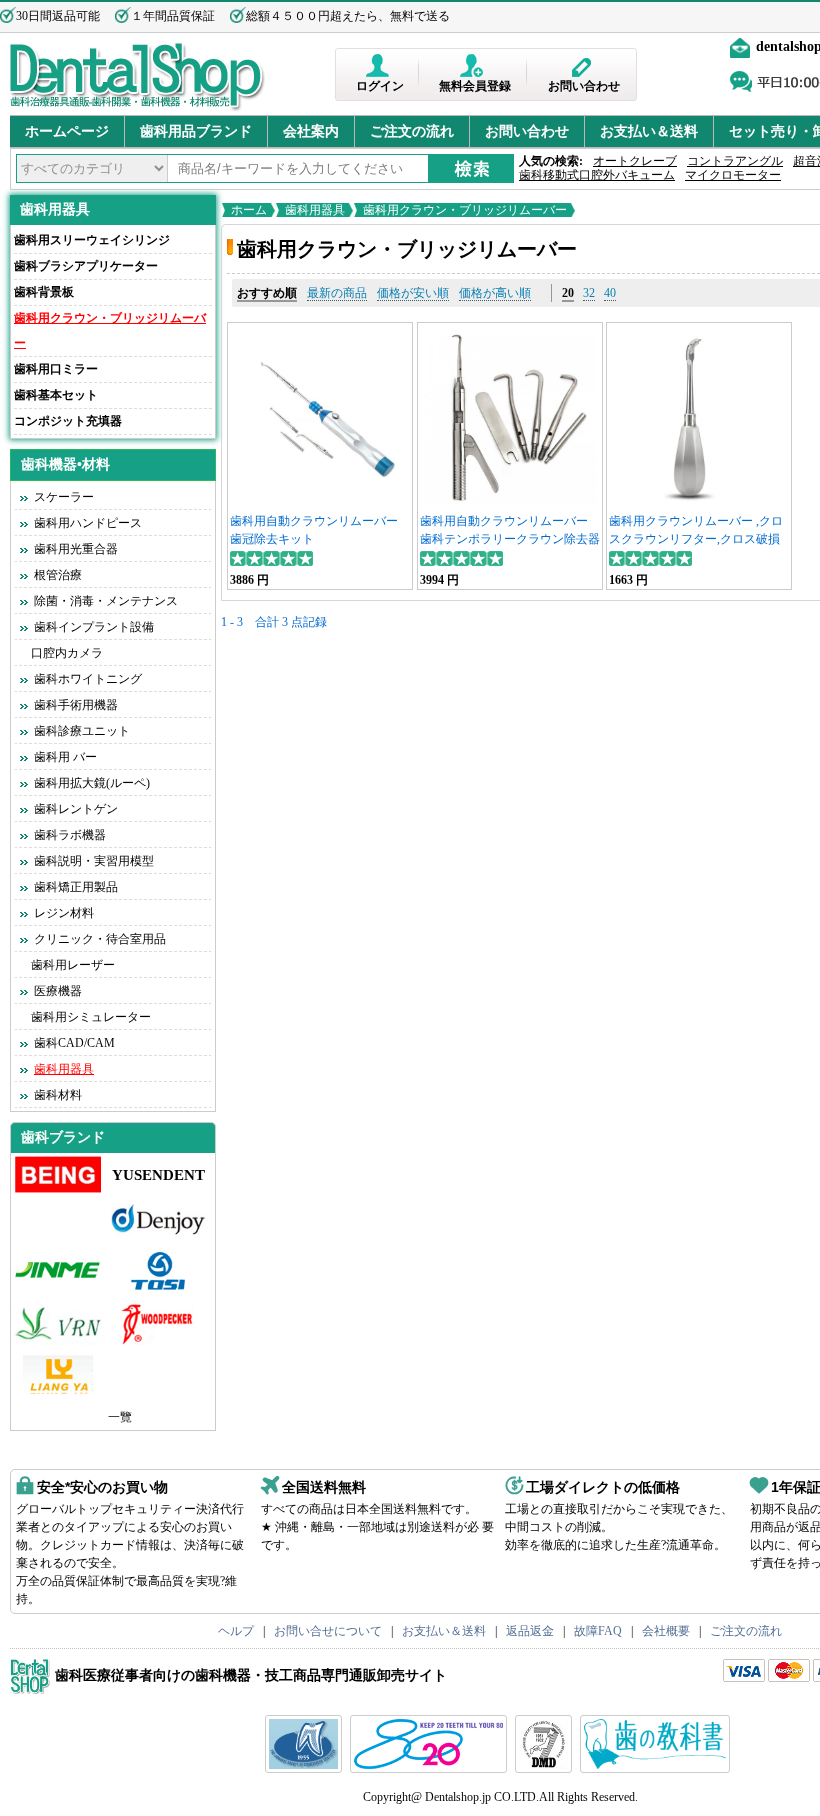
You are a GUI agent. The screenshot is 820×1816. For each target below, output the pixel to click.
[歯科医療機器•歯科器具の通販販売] (137, 108)
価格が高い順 (495, 293)
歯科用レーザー (73, 965)
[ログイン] (379, 65)
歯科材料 (58, 1095)
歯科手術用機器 (76, 705)
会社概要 (666, 1631)
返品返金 (530, 1631)
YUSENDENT (158, 1175)
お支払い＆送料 (649, 131)
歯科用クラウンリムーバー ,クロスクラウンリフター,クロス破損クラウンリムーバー (696, 539)
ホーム (249, 210)
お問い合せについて (328, 1631)
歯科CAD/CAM (74, 1043)
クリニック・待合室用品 (100, 939)
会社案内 (311, 131)
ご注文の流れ (412, 131)
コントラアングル (735, 161)
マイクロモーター (733, 175)
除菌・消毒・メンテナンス (106, 601)
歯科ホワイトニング (88, 679)
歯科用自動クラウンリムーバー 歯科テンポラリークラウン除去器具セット (510, 539)
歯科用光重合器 (76, 549)
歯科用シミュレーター (91, 1017)
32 (589, 293)
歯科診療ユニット (82, 731)
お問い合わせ (584, 86)
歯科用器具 (55, 209)
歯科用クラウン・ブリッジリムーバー (465, 210)
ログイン (380, 86)
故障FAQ (598, 1631)
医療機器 (58, 991)
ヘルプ (236, 1631)
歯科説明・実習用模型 (94, 861)
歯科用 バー (65, 757)
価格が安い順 (413, 293)
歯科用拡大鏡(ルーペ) (92, 783)
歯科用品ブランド (196, 131)
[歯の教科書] (657, 1769)
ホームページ (67, 131)
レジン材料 (64, 913)
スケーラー (64, 497)
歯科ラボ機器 (70, 835)
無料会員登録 (475, 86)
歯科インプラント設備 (94, 627)
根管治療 (58, 575)
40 (610, 293)
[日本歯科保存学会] (306, 1769)
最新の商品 (337, 293)
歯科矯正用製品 (76, 887)
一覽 (120, 1417)
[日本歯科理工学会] (546, 1769)
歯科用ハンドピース (88, 523)
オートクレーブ (635, 161)
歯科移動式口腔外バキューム (597, 175)
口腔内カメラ (67, 653)
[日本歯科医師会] (431, 1769)
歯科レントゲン (76, 809)
